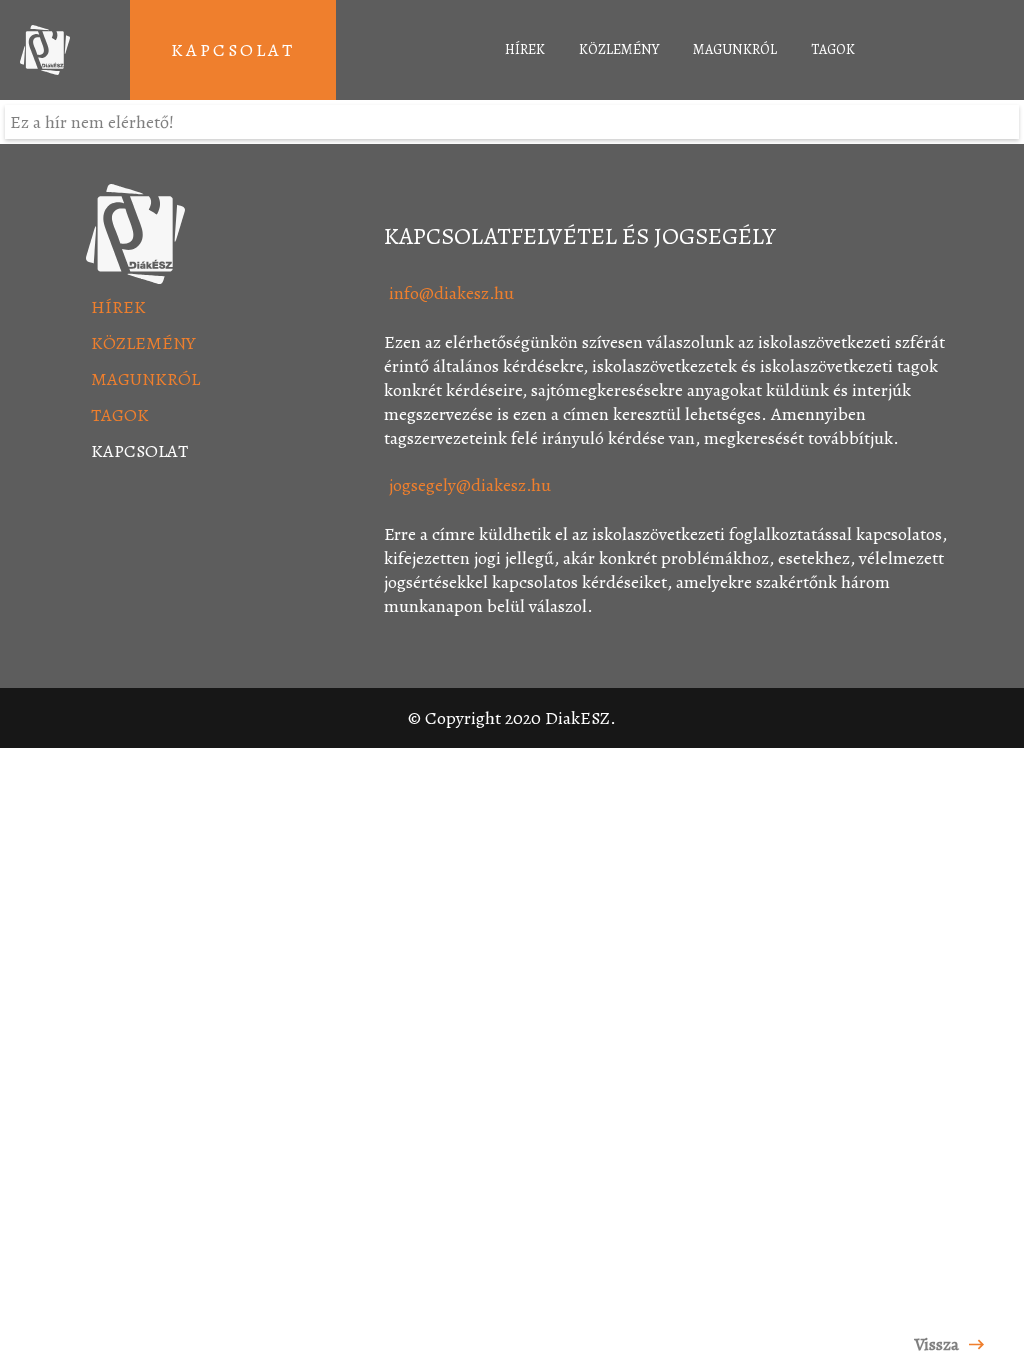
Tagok (833, 49)
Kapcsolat (233, 50)
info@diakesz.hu (451, 293)
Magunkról (735, 49)
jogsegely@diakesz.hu (470, 485)
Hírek (525, 49)
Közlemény (619, 49)
